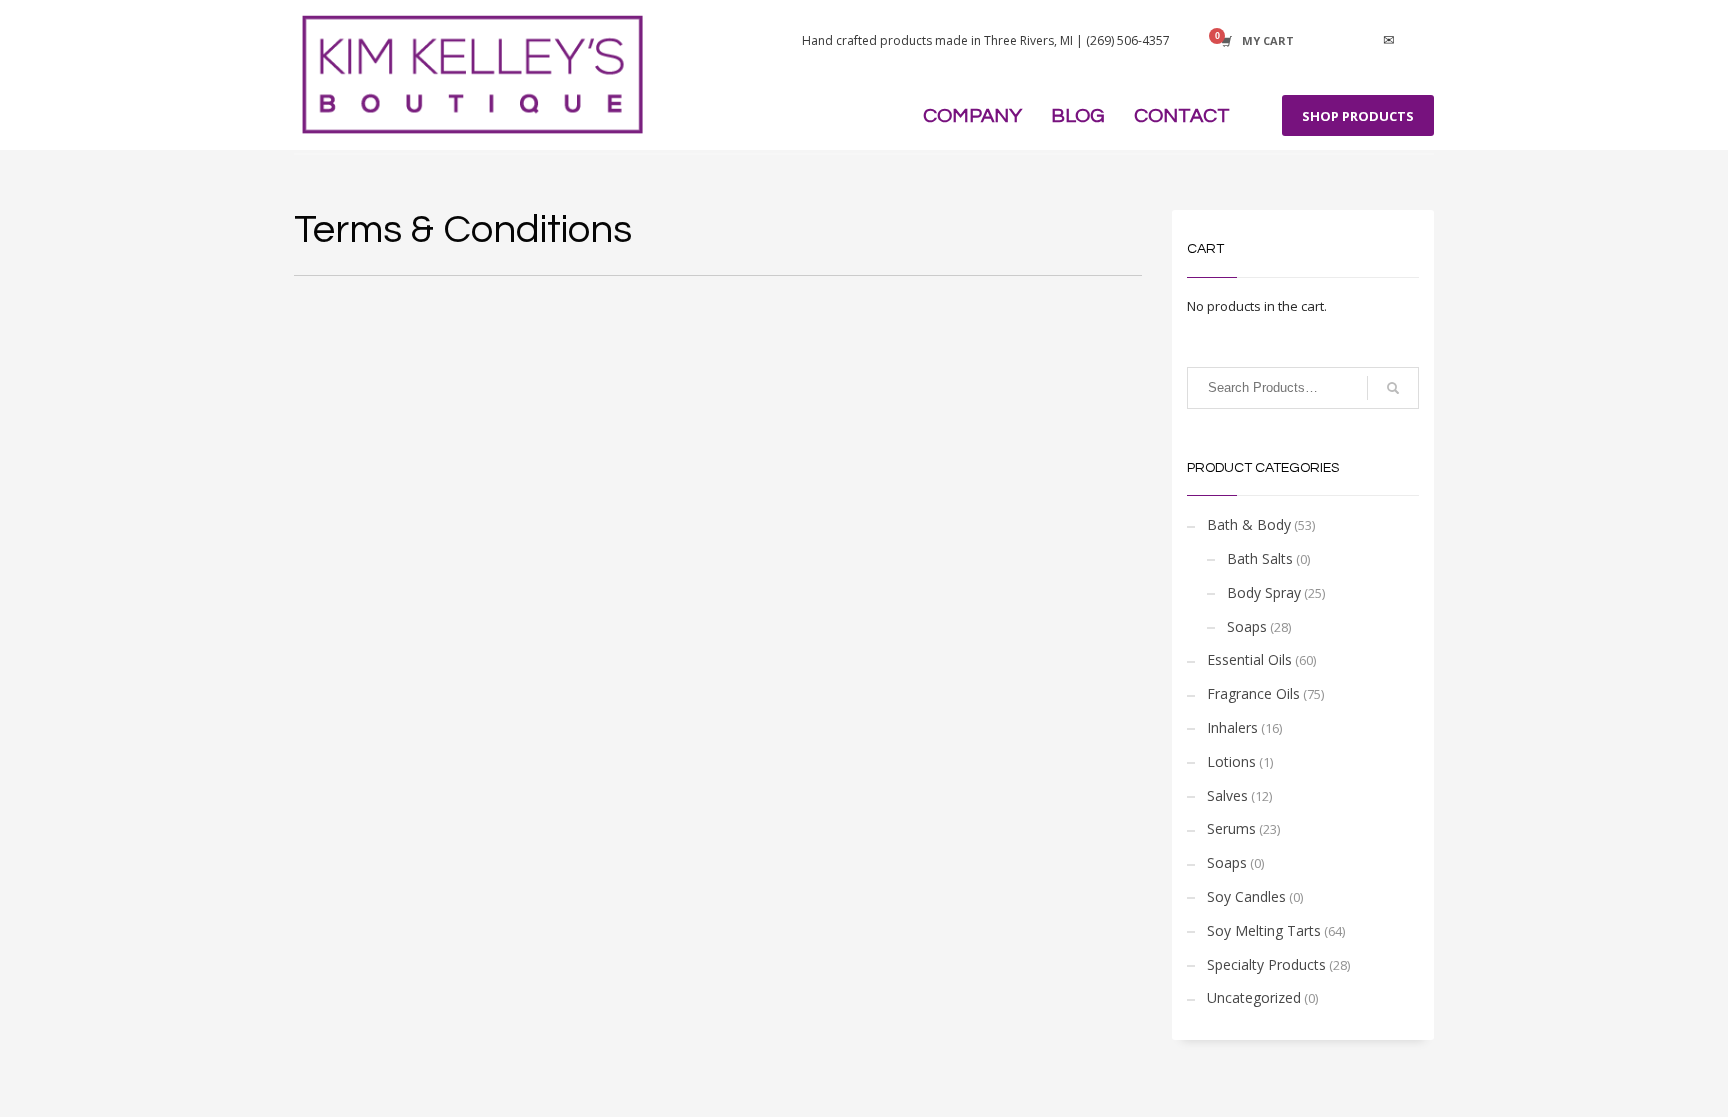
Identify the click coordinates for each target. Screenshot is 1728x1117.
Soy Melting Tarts (1264, 930)
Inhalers (1232, 727)
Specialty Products (1266, 964)
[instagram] (1359, 41)
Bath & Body (1249, 524)
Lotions (1231, 761)
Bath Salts (1260, 558)
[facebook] (1329, 41)
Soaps (1247, 626)
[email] (1389, 41)
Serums (1231, 828)
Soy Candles (1246, 896)
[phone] (1419, 41)
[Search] (1393, 388)
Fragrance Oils (1253, 693)
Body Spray (1264, 592)
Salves (1227, 795)
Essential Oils (1249, 659)
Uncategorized (1254, 997)
